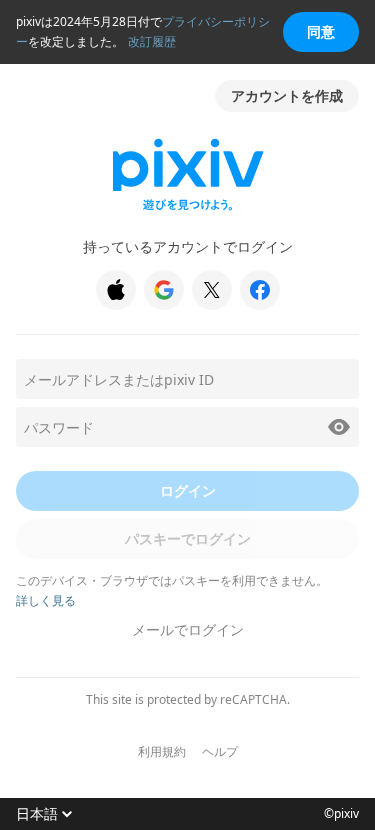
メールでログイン (188, 629)
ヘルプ (220, 752)
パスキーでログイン (188, 538)
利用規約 (162, 752)
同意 (321, 31)
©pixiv (341, 814)
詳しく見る (46, 600)
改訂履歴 (152, 41)
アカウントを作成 (287, 95)
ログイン (188, 490)
